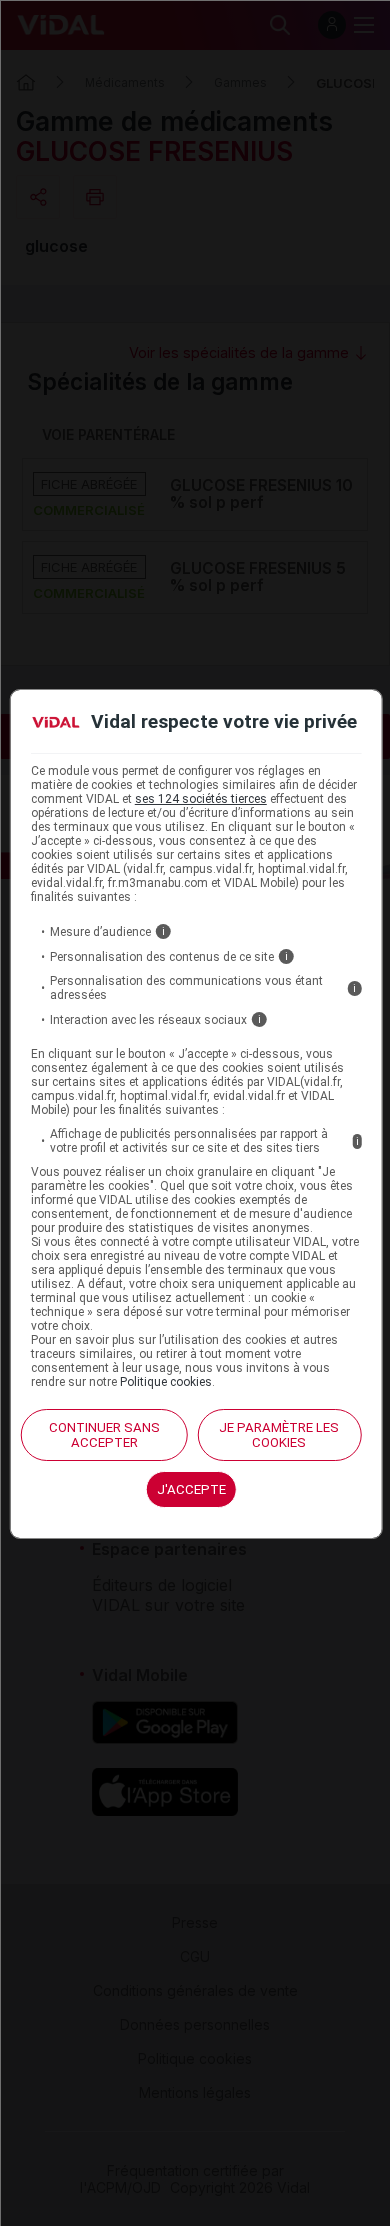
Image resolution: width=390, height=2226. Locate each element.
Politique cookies (166, 1382)
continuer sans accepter (104, 1435)
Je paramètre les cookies (279, 1435)
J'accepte (191, 1489)
